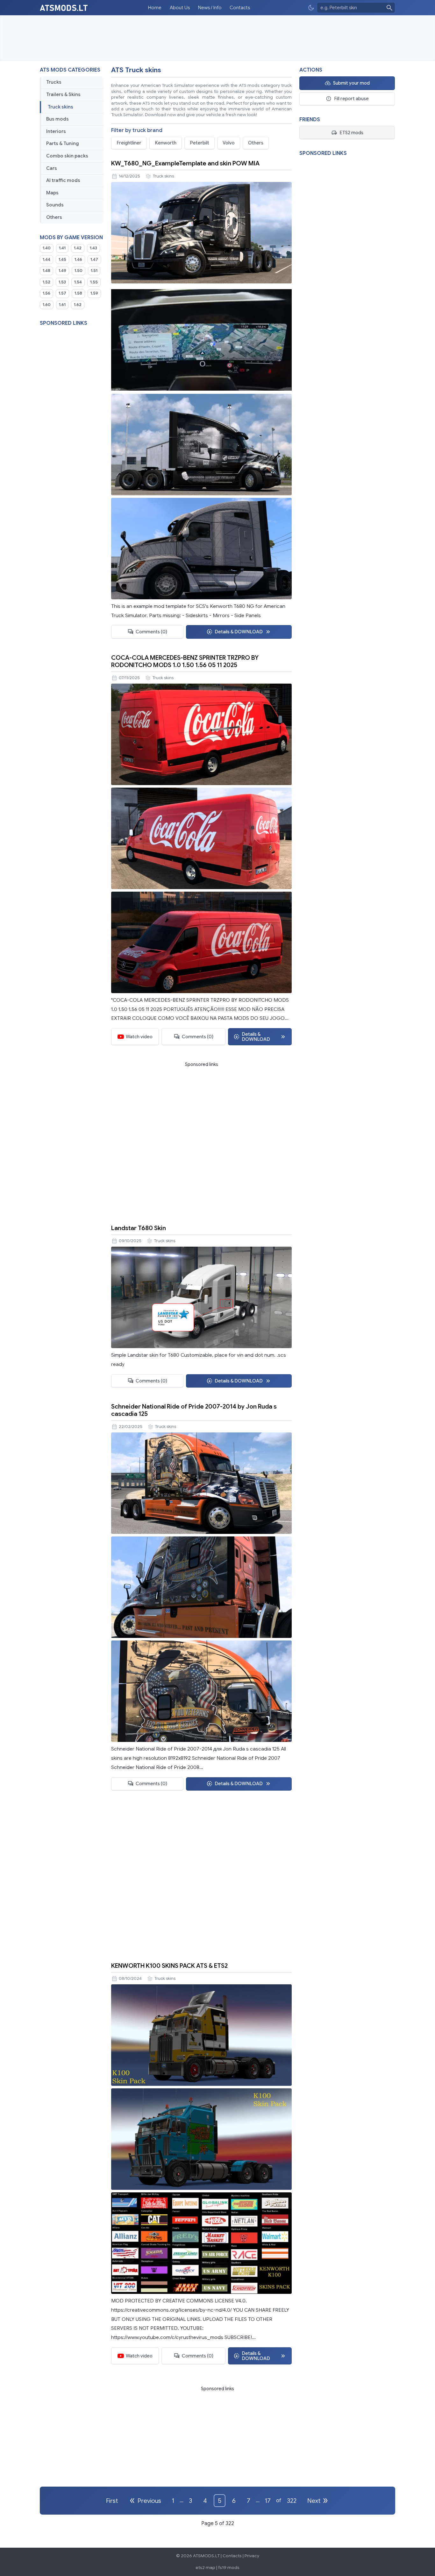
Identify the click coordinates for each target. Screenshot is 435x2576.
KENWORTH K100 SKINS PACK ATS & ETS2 (169, 1966)
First (112, 2501)
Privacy (252, 2556)
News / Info (210, 8)
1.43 (93, 248)
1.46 (78, 260)
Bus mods (57, 119)
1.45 (62, 260)
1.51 (94, 271)
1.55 (94, 282)
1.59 (94, 293)
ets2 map (205, 2568)
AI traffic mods (63, 180)
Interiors (56, 131)
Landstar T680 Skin (139, 1228)
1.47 (94, 260)
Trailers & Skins (63, 94)
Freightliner (129, 143)
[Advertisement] (217, 38)
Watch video (139, 1037)
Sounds (55, 205)
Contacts (240, 8)
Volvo (229, 143)
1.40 (47, 248)
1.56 (46, 293)
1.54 (78, 282)
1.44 (46, 260)
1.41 (62, 248)
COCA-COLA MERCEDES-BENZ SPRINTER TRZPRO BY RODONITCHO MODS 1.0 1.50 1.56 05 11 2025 (185, 661)
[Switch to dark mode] (311, 8)
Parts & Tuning (63, 143)
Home (155, 8)
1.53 (62, 282)
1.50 (78, 271)
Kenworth (166, 143)
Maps (52, 193)
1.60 (47, 305)
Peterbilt (200, 143)
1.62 (78, 305)
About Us (180, 8)
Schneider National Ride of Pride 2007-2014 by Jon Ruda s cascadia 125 (194, 1410)
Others (54, 217)
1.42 (78, 248)
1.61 (62, 305)
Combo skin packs (67, 156)
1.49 (62, 271)
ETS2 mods (351, 133)
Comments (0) (151, 632)
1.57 (62, 293)
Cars (52, 168)
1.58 (78, 293)
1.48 (46, 271)
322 (292, 2501)
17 (268, 2501)
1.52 (46, 282)
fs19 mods (229, 2568)
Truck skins (61, 107)
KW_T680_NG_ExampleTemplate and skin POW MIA (185, 163)
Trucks (54, 82)
